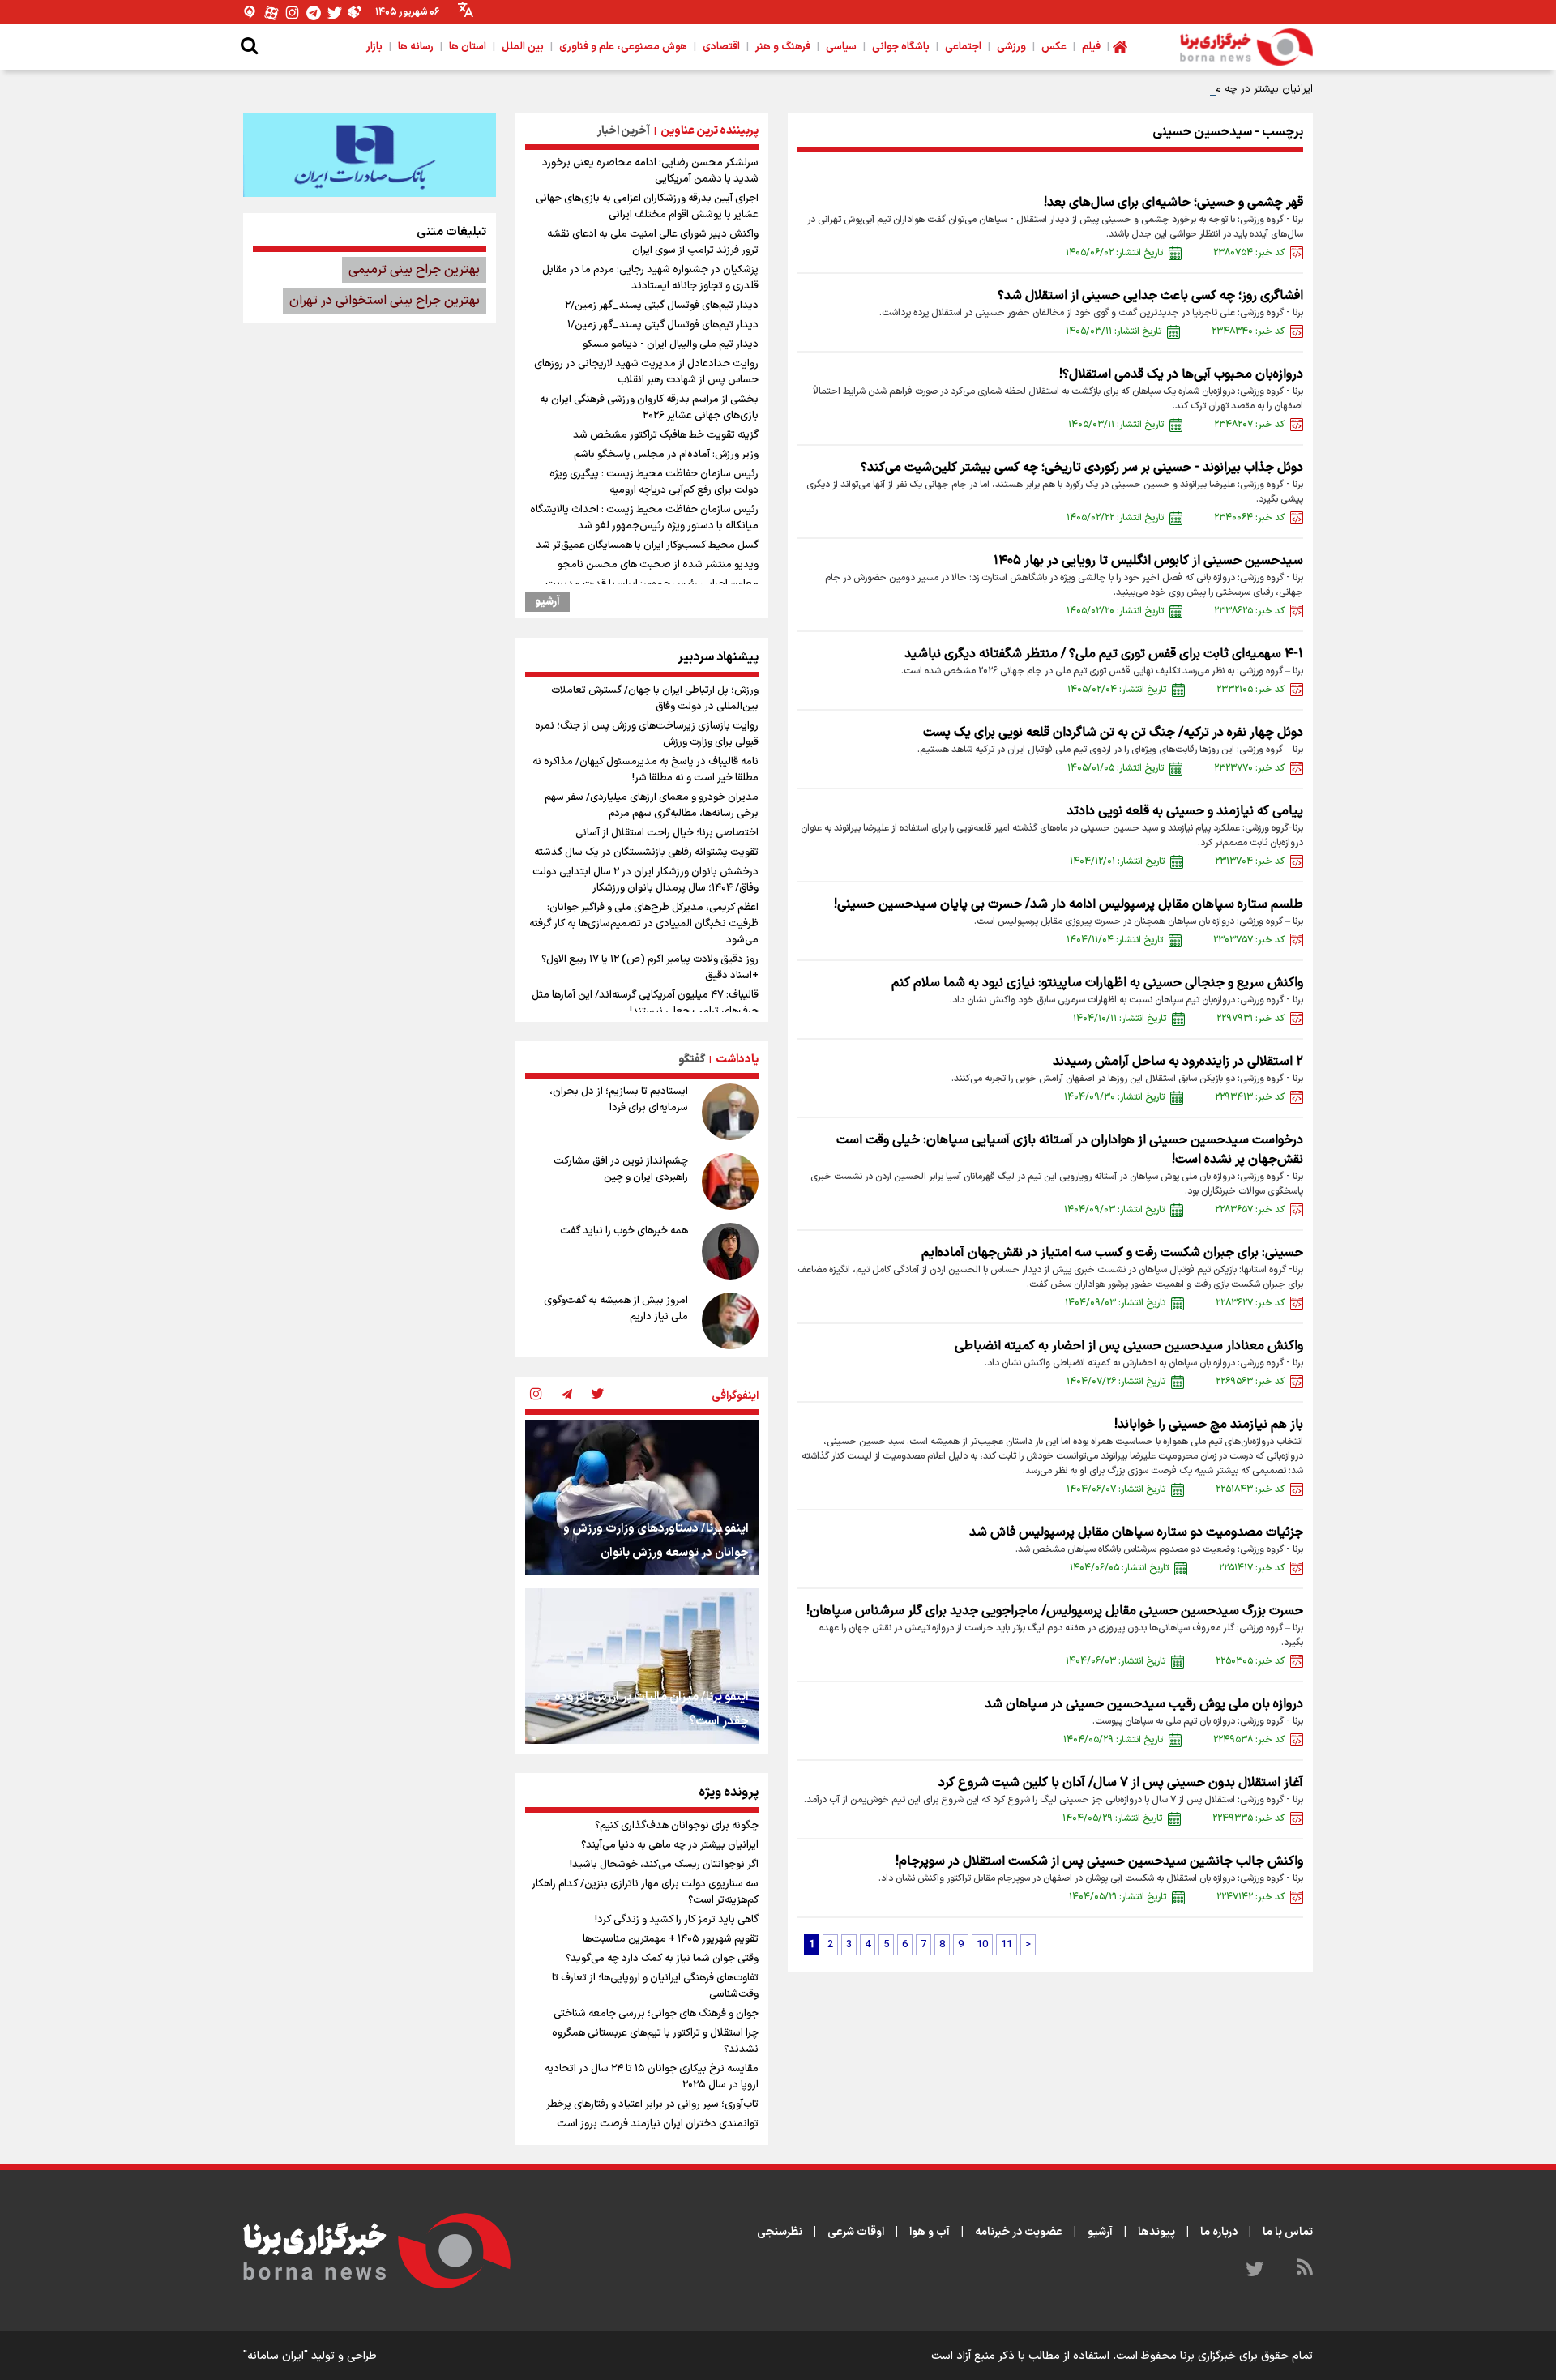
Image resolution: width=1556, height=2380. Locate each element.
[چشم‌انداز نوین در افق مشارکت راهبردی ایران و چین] (730, 1181)
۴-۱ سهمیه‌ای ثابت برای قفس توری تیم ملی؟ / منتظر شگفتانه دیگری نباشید (1104, 654)
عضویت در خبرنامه (1019, 2232)
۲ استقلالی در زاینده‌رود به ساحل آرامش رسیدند (1178, 1062)
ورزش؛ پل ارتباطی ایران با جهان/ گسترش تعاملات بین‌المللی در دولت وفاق (655, 699)
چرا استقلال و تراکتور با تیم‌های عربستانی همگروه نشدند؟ (655, 2041)
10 (982, 1945)
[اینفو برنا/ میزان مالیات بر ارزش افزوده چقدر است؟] (642, 1666)
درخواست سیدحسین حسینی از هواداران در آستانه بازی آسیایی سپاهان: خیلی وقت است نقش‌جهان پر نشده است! (1070, 1150)
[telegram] (566, 1395)
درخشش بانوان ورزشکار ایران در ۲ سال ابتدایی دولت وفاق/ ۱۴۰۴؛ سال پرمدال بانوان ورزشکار (645, 880)
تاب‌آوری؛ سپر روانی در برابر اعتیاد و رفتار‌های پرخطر (652, 2104)
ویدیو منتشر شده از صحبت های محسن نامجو (658, 565)
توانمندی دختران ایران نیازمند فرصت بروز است (658, 2124)
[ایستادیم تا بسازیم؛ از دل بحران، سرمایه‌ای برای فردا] (730, 1112)
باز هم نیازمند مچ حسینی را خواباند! (1209, 1425)
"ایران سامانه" (276, 2356)
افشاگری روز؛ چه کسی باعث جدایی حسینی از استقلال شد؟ (1150, 296)
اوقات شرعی (856, 2232)
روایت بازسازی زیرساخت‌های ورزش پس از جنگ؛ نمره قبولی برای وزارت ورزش (647, 734)
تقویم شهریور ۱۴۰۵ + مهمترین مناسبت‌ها (671, 1939)
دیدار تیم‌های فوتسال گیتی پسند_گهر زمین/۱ (663, 325)
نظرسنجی (780, 2232)
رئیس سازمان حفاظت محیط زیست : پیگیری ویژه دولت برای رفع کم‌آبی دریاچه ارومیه (654, 482)
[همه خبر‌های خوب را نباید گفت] (730, 1251)
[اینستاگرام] (293, 13)
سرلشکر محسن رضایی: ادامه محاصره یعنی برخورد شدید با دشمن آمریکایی (650, 171)
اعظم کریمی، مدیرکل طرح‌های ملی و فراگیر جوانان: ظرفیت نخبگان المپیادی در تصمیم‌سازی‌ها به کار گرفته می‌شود (644, 924)
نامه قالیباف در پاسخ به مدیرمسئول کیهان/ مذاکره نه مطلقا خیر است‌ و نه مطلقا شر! (645, 770)
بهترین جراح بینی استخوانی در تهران (385, 301)
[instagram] (536, 1395)
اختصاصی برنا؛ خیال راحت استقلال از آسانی (667, 833)
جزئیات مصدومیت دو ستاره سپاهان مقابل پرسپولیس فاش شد (1136, 1532)
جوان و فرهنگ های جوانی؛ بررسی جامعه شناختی (656, 2014)
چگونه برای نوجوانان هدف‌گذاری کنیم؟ (677, 1826)
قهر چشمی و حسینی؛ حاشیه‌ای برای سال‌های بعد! (1173, 203)
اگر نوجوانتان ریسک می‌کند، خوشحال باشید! (664, 1865)
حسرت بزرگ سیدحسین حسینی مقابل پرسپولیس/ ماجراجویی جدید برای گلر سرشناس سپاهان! (1055, 1611)
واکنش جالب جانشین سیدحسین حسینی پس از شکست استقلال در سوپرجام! (1099, 1861)
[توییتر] (335, 13)
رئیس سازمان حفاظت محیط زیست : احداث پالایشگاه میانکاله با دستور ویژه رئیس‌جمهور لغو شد (644, 518)
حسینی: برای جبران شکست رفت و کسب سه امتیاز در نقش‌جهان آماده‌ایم (1112, 1253)
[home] (1120, 47)
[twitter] (597, 1395)
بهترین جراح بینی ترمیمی (414, 270)
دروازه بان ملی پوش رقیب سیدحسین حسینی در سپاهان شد (1144, 1704)
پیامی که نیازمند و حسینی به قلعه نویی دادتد (1185, 811)
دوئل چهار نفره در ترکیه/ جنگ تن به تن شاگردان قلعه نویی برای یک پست (1113, 733)
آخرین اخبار (624, 131)
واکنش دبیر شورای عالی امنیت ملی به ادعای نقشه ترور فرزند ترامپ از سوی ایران (653, 242)
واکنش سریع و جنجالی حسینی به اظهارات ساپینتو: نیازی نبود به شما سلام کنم (1097, 983)
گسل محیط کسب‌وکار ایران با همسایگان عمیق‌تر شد (647, 545)
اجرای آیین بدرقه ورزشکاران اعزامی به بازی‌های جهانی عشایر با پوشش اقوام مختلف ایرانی (647, 207)
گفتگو (692, 1060)
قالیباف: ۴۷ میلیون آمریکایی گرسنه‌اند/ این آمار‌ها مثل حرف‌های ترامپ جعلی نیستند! (645, 1003)
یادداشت (737, 1060)
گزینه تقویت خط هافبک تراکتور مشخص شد (666, 435)
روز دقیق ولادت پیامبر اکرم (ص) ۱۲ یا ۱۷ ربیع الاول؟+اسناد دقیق (650, 968)
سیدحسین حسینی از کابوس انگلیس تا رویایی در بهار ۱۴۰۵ (1148, 561)
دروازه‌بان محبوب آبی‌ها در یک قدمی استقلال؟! (1181, 374)
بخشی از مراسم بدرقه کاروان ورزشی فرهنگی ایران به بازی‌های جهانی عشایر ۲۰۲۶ (649, 408)
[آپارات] (271, 13)
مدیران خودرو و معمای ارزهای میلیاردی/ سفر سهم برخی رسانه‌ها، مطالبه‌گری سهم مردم (652, 805)
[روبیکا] (356, 13)
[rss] (1305, 2270)
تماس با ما (1288, 2232)
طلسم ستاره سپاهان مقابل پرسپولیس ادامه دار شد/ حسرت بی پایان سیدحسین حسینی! (1069, 904)
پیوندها (1156, 2232)
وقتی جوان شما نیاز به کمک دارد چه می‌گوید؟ (662, 1959)
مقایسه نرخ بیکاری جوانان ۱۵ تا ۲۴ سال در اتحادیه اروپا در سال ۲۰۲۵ (652, 2077)
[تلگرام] (314, 13)
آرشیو (547, 602)
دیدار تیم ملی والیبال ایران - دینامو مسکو (671, 344)
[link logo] (1246, 47)
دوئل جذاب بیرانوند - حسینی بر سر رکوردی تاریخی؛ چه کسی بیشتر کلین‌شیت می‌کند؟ (1082, 468)
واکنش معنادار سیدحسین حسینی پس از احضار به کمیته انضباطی (1129, 1346)
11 (1007, 1945)
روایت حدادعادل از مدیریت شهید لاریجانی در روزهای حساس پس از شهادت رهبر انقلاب (646, 372)
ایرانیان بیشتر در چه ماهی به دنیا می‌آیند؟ (1220, 89)
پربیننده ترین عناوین (710, 131)
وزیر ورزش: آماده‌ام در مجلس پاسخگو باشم (666, 455)
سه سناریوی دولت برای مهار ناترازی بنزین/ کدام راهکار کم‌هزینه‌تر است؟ (645, 1892)
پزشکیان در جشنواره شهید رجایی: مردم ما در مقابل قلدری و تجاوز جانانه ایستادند (650, 278)
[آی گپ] (250, 13)
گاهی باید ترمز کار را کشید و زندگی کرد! (677, 1920)
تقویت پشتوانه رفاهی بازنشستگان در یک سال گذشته (646, 852)
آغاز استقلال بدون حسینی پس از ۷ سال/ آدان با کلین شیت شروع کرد (1121, 1783)
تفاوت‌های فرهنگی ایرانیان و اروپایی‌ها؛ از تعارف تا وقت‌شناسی (655, 1986)
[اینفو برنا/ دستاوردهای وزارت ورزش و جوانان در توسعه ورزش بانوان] (642, 1498)
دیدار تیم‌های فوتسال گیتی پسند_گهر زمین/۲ (662, 306)
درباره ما (1219, 2232)
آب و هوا (930, 2232)
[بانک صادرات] (370, 155)
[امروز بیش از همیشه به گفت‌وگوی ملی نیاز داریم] (730, 1321)
